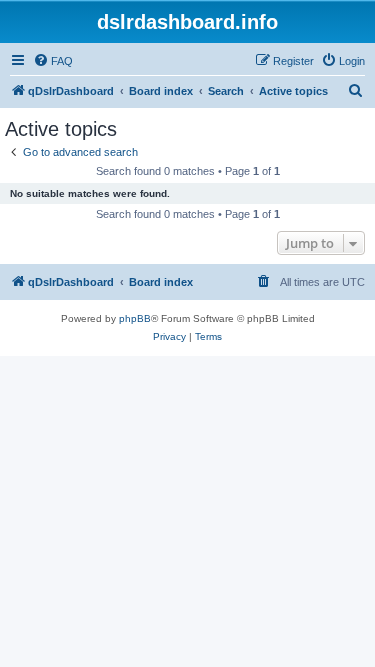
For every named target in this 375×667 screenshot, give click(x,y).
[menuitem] (53, 61)
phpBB (135, 318)
